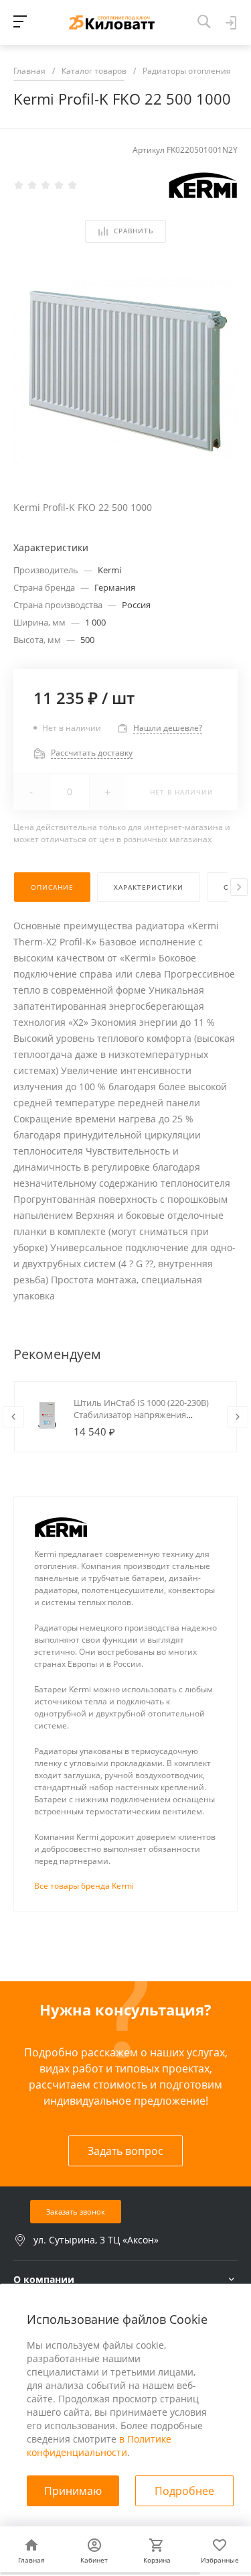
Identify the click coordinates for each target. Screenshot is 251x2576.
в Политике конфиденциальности (99, 2446)
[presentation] (239, 887)
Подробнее (184, 2491)
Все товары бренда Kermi (84, 1886)
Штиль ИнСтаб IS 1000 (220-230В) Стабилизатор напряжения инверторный (141, 1415)
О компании (44, 2279)
